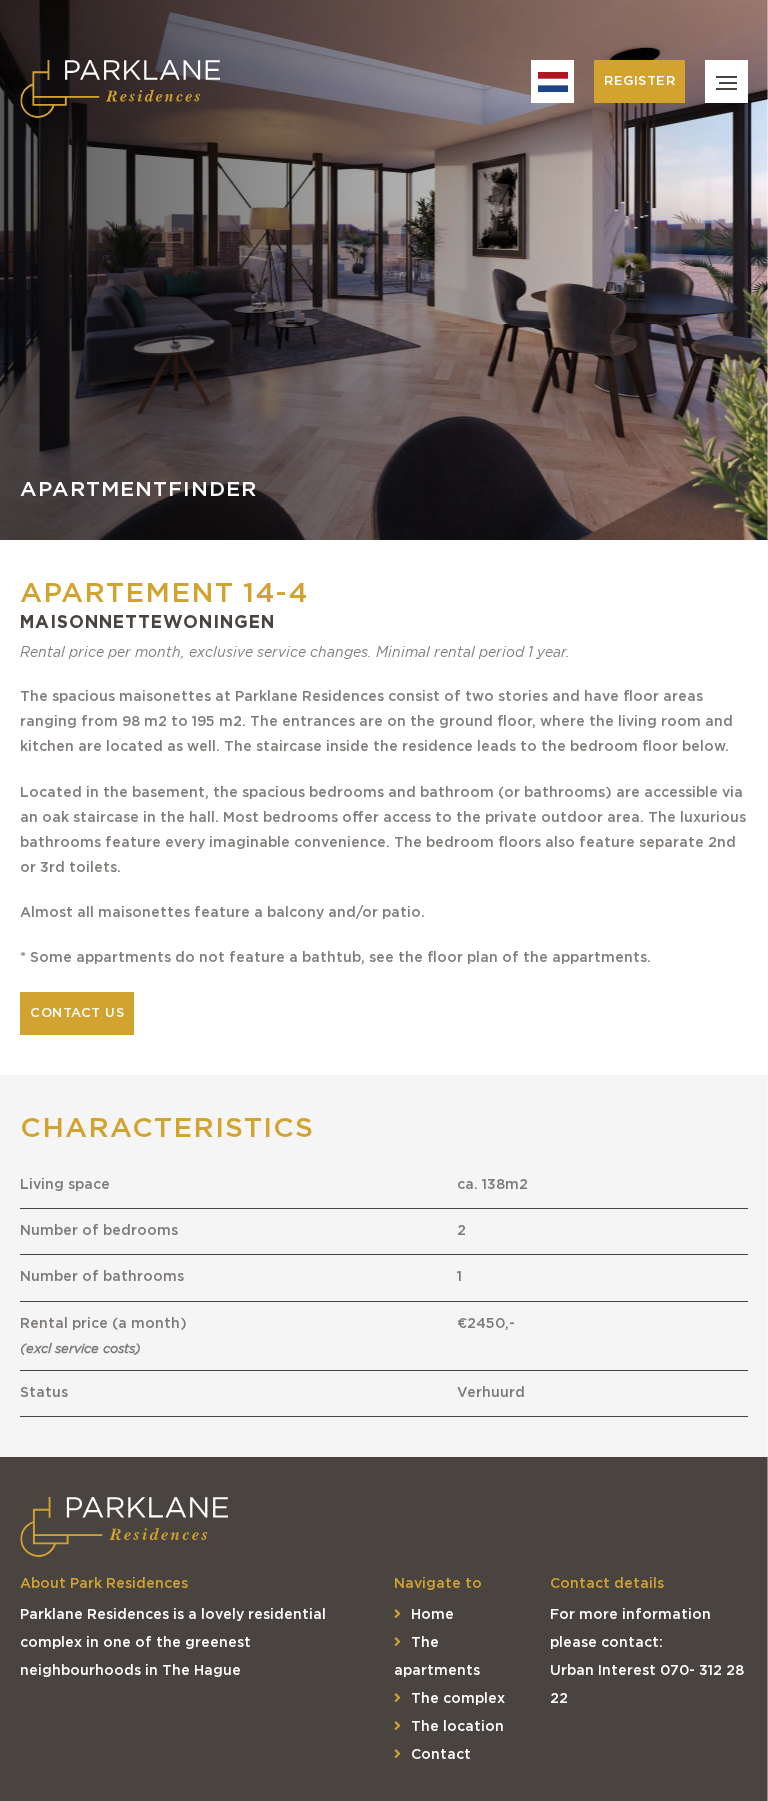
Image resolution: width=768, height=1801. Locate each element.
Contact (441, 1755)
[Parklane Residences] (120, 90)
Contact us (77, 1013)
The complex (458, 1699)
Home (432, 1615)
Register (639, 81)
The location (457, 1727)
